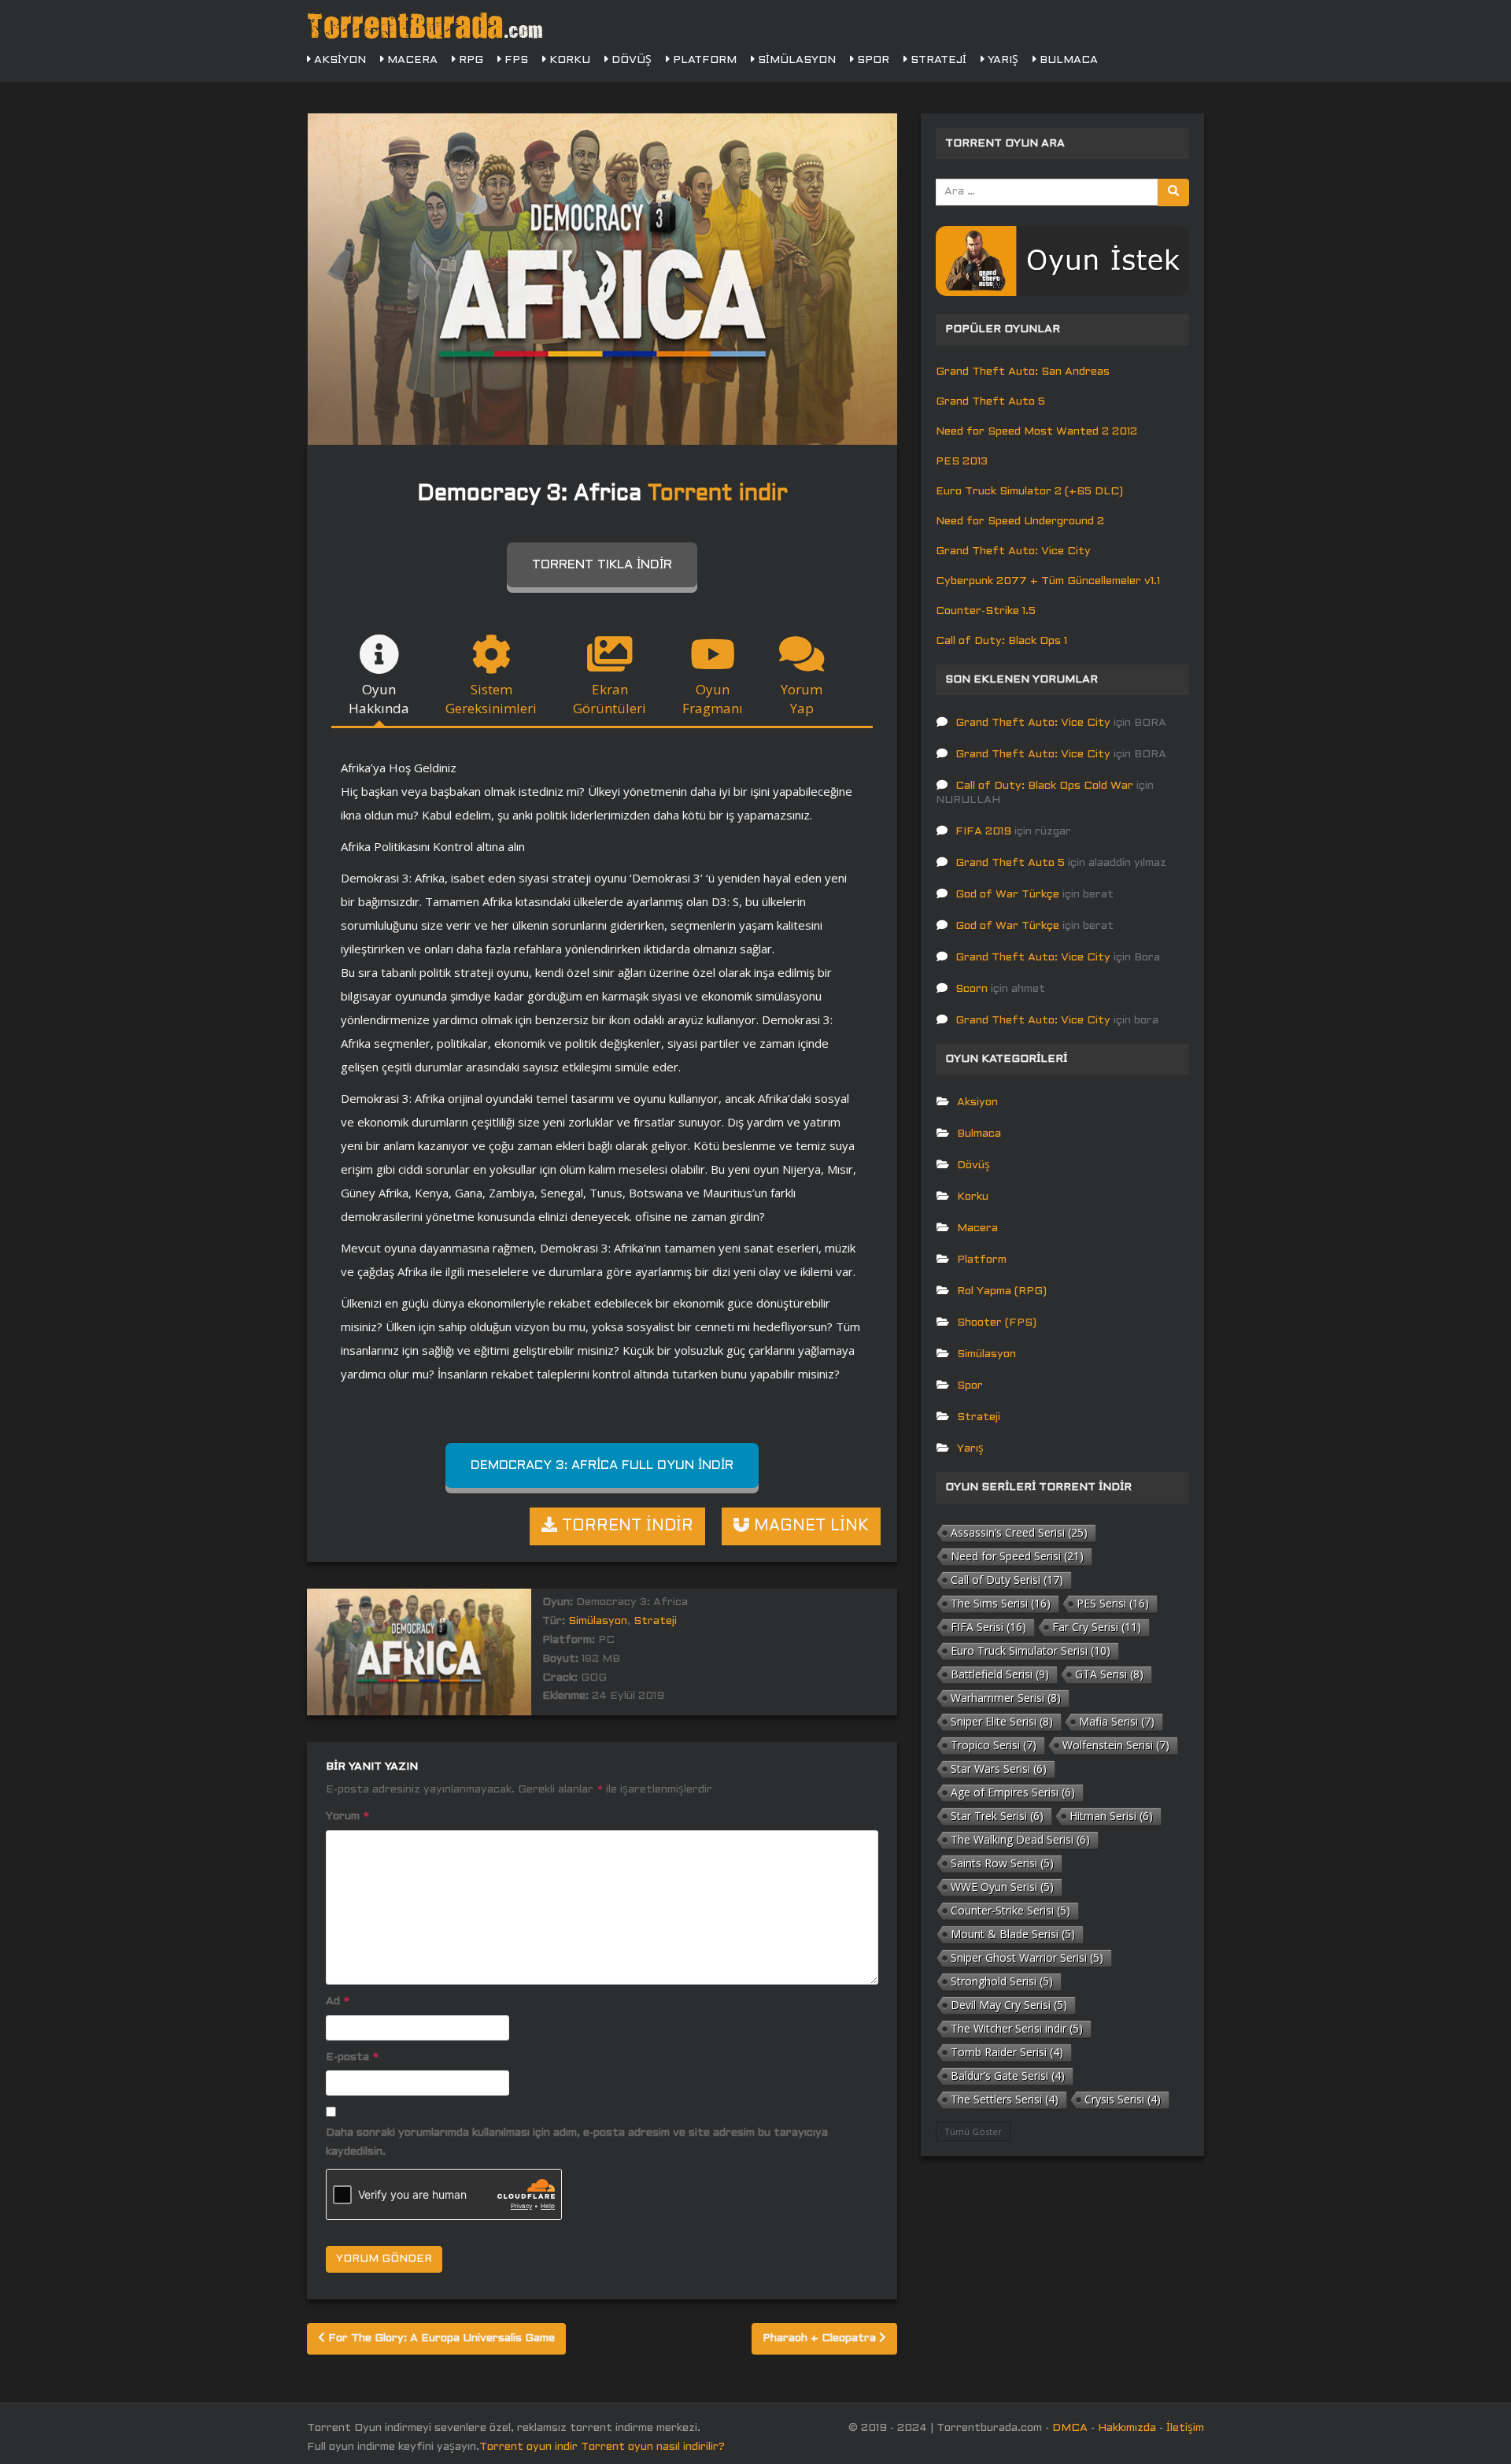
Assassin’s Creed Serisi (1019, 1532)
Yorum (347, 1817)
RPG (469, 60)
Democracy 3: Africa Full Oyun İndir (602, 1465)
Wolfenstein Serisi (1116, 1745)
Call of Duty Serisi (1007, 1580)
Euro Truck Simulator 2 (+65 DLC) (1029, 492)
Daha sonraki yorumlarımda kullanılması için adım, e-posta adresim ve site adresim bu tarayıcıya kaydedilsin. (577, 2142)
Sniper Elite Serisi (1002, 1721)
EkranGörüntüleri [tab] (610, 699)
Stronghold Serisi (1002, 1981)
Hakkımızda (1127, 2428)
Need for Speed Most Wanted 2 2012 (1036, 432)
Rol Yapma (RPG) (1002, 1291)
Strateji (937, 60)
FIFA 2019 (983, 832)
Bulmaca (1067, 60)
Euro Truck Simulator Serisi (1031, 1650)
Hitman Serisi (1111, 1816)
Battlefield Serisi (1000, 1674)
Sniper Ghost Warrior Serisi (1027, 1957)
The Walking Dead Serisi (1020, 1839)
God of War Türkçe (1007, 895)
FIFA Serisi (988, 1627)
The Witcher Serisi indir (1017, 2028)
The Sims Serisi (1001, 1603)
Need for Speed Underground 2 (1020, 522)
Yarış (1001, 60)
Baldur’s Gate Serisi (1008, 2076)
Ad (338, 2002)
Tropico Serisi (994, 1745)
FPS (515, 60)
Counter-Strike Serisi (1010, 1910)
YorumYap (802, 699)
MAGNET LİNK (809, 1526)
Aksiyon (338, 60)
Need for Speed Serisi (1017, 1556)
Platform (703, 60)
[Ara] (1173, 192)
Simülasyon (795, 60)
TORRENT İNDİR (625, 1526)
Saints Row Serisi (1002, 1863)
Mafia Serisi (1117, 1721)
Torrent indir (718, 494)
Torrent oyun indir (528, 2447)
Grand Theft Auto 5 (990, 402)
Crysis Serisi (1123, 2099)
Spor (872, 60)
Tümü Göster (973, 2131)
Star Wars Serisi (999, 1768)
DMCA (1070, 2428)
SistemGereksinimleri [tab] (491, 699)
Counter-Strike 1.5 (986, 611)
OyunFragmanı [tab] (713, 699)
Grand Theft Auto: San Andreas (1023, 372)
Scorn (972, 989)
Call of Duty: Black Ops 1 (1001, 641)
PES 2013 (962, 462)
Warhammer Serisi (1006, 1698)
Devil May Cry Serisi (1009, 2005)
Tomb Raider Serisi (1007, 2052)
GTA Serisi (1109, 1674)
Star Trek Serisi (997, 1816)
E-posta (352, 2057)
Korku (568, 60)
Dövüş (630, 60)
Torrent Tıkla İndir (602, 565)
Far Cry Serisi (1097, 1627)
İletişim (1185, 2428)
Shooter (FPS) (997, 1323)
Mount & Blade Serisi (1013, 1934)
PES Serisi (1113, 1603)
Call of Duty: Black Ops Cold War (1044, 786)
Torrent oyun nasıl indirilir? (653, 2447)
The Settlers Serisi (1005, 2099)
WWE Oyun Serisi (1002, 1887)
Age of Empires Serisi (1013, 1792)
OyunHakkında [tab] (379, 699)
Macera (411, 60)
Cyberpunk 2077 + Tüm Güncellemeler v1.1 (1048, 581)
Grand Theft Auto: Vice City (1013, 551)
